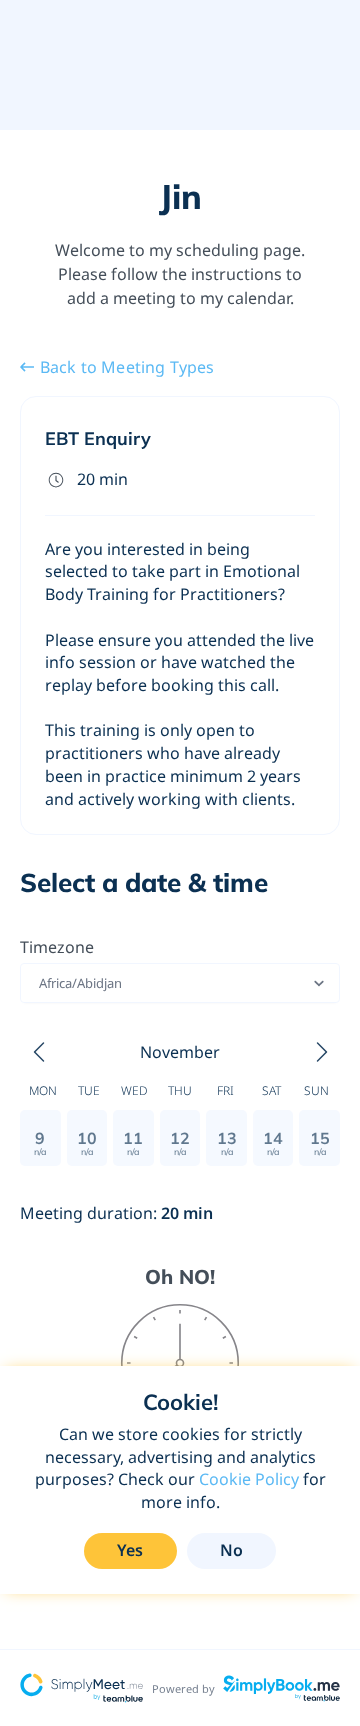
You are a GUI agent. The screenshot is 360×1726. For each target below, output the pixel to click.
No (231, 1550)
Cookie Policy (249, 1479)
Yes (130, 1550)
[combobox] (40, 983)
